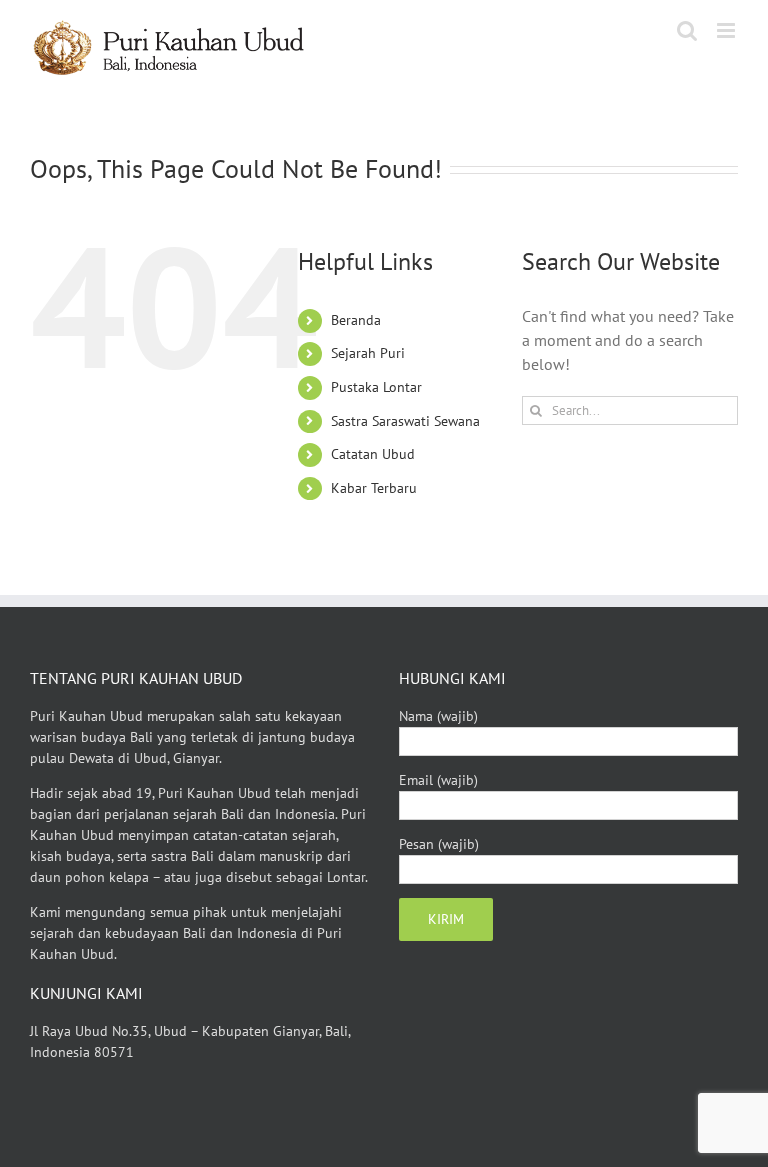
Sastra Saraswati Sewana (405, 421)
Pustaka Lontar (376, 387)
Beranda (356, 320)
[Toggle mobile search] (687, 30)
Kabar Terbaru (374, 488)
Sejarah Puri (368, 353)
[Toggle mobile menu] (727, 30)
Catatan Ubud (373, 454)
